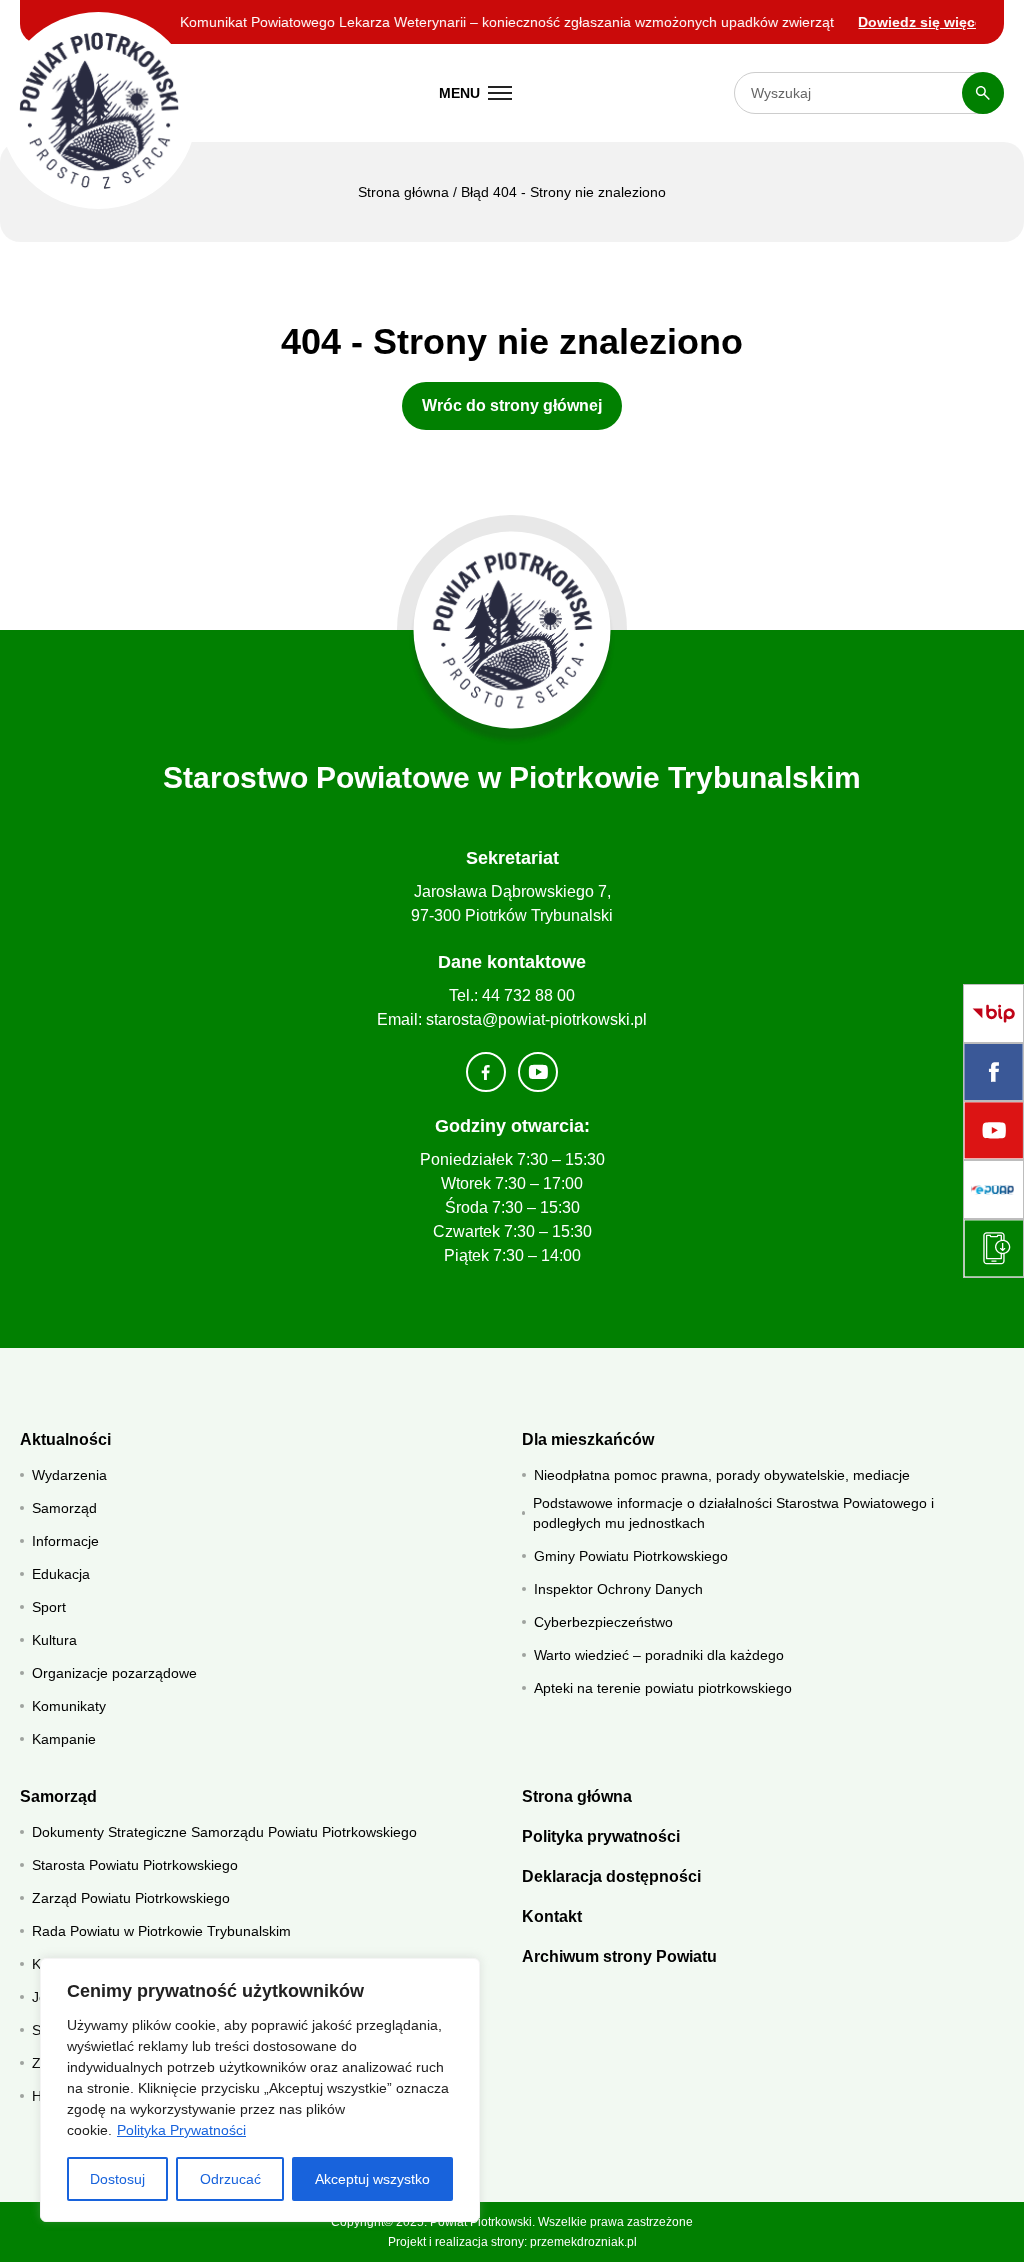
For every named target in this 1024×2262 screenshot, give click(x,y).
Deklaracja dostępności (611, 1876)
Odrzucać (230, 2179)
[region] (260, 2090)
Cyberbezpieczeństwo (603, 1622)
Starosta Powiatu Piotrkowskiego (135, 1865)
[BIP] (993, 1013)
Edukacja (61, 1574)
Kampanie (64, 1739)
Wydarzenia (69, 1475)
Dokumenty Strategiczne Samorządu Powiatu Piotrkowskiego (224, 1832)
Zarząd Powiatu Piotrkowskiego (131, 1898)
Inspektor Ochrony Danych (618, 1589)
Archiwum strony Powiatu (619, 1956)
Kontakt (552, 1916)
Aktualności (65, 1439)
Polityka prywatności (601, 1836)
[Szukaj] (983, 93)
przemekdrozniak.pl (583, 2242)
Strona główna (403, 192)
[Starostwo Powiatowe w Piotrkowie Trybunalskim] (98, 110)
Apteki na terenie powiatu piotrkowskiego (663, 1688)
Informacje (65, 1541)
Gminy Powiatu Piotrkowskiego (631, 1556)
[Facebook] (993, 1072)
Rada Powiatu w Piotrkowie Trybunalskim (161, 1931)
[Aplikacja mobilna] (993, 1248)
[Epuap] (993, 1189)
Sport (49, 1607)
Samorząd (64, 1508)
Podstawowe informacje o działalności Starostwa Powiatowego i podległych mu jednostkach (733, 1513)
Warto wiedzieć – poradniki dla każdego (659, 1655)
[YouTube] (993, 1130)
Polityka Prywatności (181, 2130)
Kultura (54, 1640)
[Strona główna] (512, 630)
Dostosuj (117, 2179)
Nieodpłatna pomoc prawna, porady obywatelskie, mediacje (722, 1475)
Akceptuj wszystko (372, 2179)
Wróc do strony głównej (512, 405)
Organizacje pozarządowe (114, 1673)
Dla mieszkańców (588, 1439)
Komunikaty (69, 1706)
